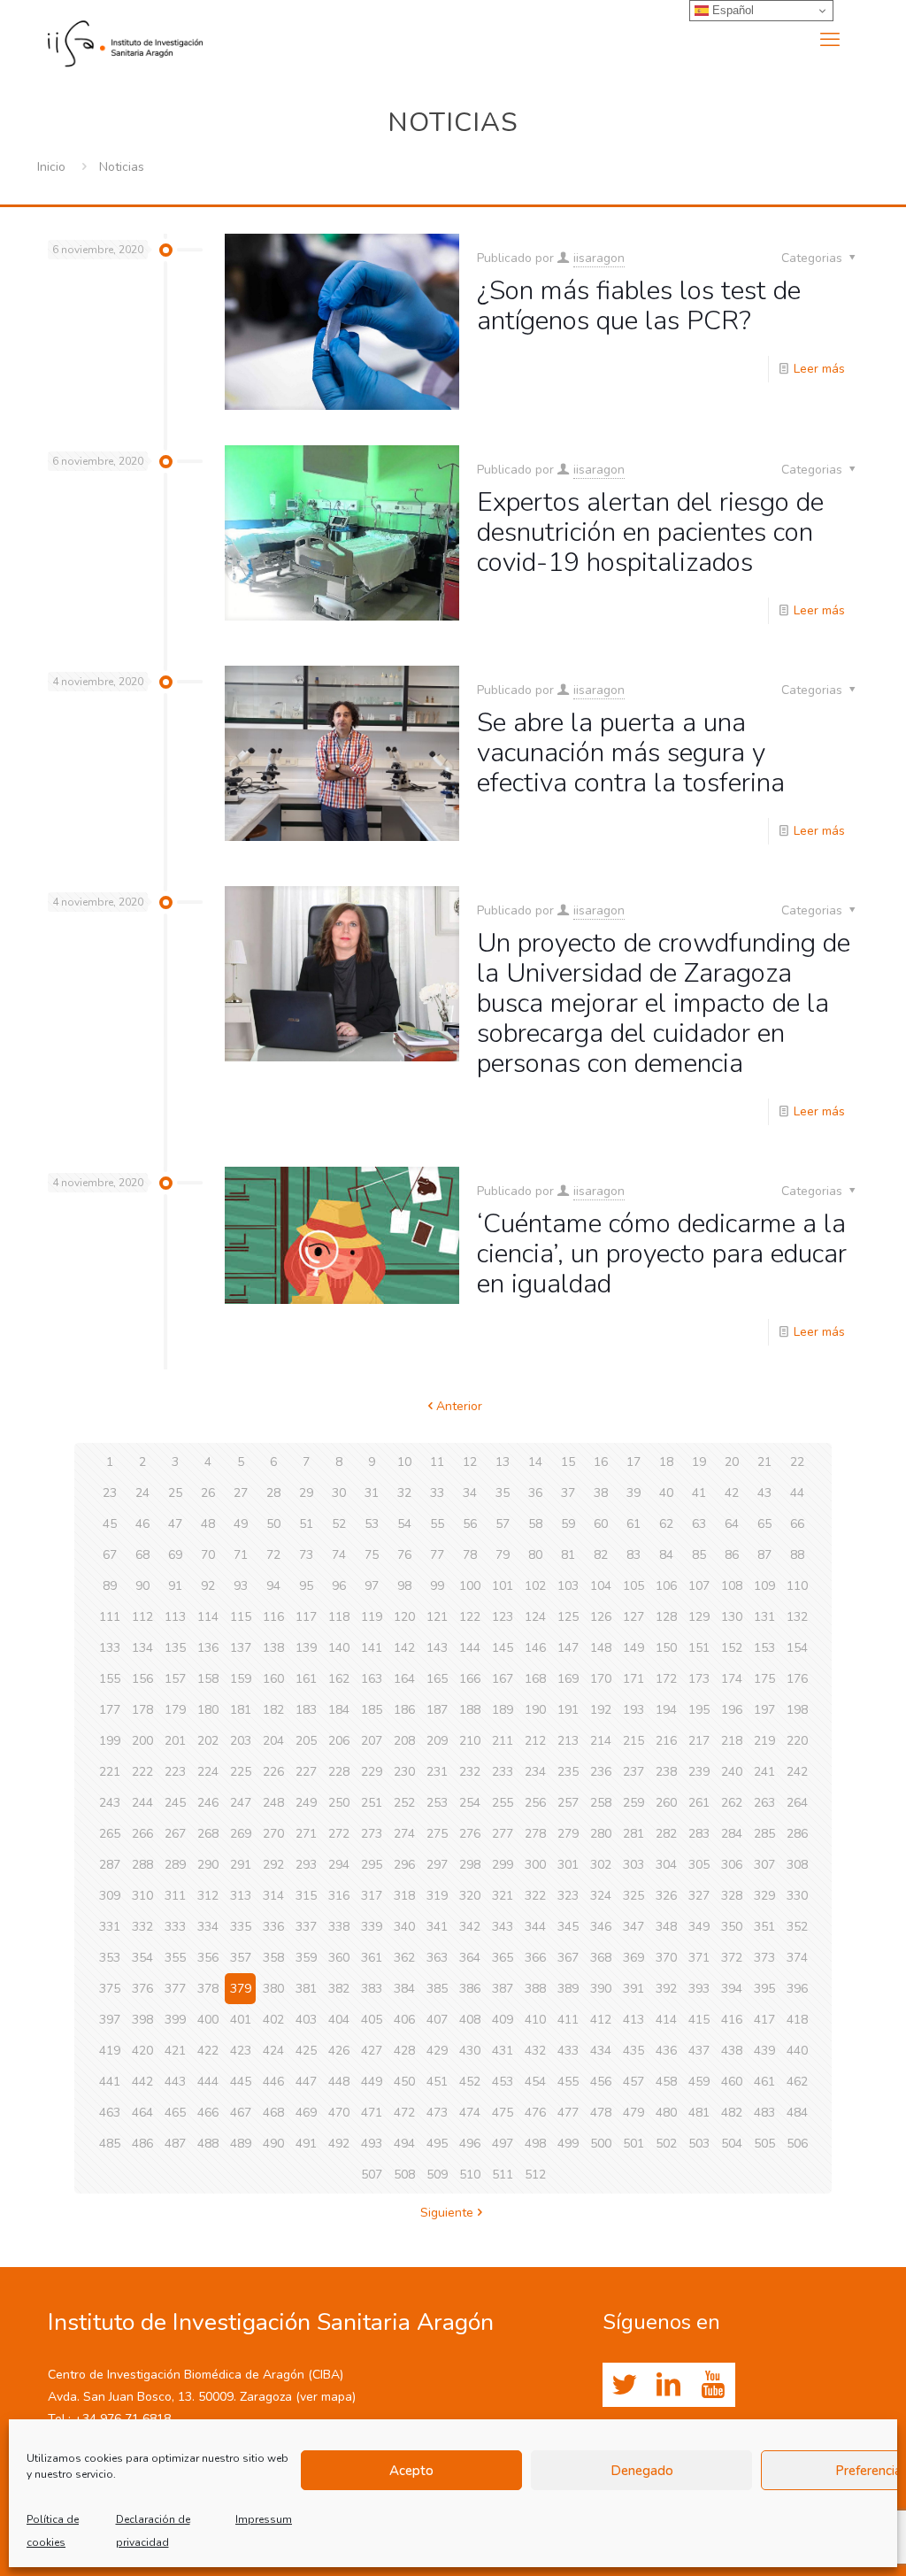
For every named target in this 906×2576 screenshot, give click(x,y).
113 (175, 1617)
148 (601, 1648)
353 (110, 1958)
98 (404, 1586)
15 (568, 1462)
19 (699, 1462)
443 (175, 2082)
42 (732, 1493)
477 (568, 2113)
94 (273, 1586)
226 (273, 1772)
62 (666, 1524)
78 (470, 1555)
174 (732, 1679)
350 (732, 1927)
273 (372, 1834)
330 (797, 1896)
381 (306, 1989)
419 (110, 2051)
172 (666, 1679)
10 (404, 1462)
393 (699, 1989)
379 (241, 1989)
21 (764, 1462)
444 (208, 2082)
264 (797, 1803)
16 (601, 1462)
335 (241, 1927)
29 (306, 1493)
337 (306, 1927)
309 (110, 1896)
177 (110, 1710)
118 (339, 1617)
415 (699, 2020)
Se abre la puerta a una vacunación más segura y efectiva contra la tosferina (631, 753)
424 (273, 2051)
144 (470, 1648)
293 (306, 1865)
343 (503, 1927)
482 (732, 2113)
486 (142, 2144)
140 (339, 1648)
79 (503, 1555)
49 (241, 1524)
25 (175, 1493)
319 (437, 1896)
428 (404, 2051)
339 (372, 1927)
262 (732, 1803)
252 (404, 1803)
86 (732, 1555)
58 (535, 1524)
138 (273, 1648)
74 (339, 1555)
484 (797, 2113)
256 (535, 1803)
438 (732, 2051)
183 (306, 1710)
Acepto (411, 2471)
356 (208, 1958)
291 (241, 1865)
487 (175, 2144)
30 (339, 1493)
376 (142, 1989)
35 (503, 1493)
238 (666, 1772)
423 (241, 2051)
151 (699, 1648)
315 (306, 1896)
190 (535, 1710)
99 (437, 1586)
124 (535, 1617)
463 (110, 2113)
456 (601, 2082)
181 (241, 1710)
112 (142, 1617)
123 (503, 1617)
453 (503, 2082)
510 (470, 2175)
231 (437, 1772)
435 (633, 2051)
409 (503, 2020)
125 (568, 1617)
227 (306, 1772)
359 (306, 1958)
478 (601, 2113)
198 (797, 1710)
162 (339, 1679)
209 (437, 1741)
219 (764, 1741)
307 (764, 1865)
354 (142, 1958)
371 (699, 1958)
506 (797, 2144)
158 (208, 1679)
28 (273, 1493)
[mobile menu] (830, 40)
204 (273, 1741)
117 (306, 1617)
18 (666, 1462)
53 (372, 1524)
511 (503, 2175)
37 (568, 1493)
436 (666, 2051)
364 (470, 1958)
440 (797, 2051)
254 (470, 1803)
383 (372, 1989)
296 (404, 1865)
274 (404, 1834)
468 (273, 2113)
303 (633, 1865)
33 (437, 1493)
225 (241, 1772)
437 (699, 2051)
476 (535, 2113)
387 (503, 1989)
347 (633, 1927)
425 (306, 2051)
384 (404, 1989)
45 (110, 1524)
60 (601, 1524)
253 (437, 1803)
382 (339, 1989)
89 (110, 1586)
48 (208, 1524)
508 (404, 2175)
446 (273, 2082)
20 (732, 1462)
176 (797, 1679)
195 (699, 1710)
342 (470, 1927)
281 (633, 1834)
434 (601, 2051)
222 (142, 1772)
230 (404, 1772)
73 (306, 1555)
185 (372, 1710)
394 (732, 1989)
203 (241, 1741)
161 (306, 1679)
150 (666, 1648)
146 (535, 1648)
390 (601, 1989)
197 (764, 1710)
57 (503, 1524)
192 (601, 1710)
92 (208, 1586)
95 (306, 1586)
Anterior (459, 1406)
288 (142, 1865)
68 (142, 1555)
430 (470, 2051)
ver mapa (326, 2397)
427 (372, 2051)
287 (110, 1865)
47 (175, 1524)
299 (503, 1865)
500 (601, 2144)
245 (175, 1803)
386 (470, 1989)
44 (797, 1493)
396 (797, 1989)
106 (666, 1586)
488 (208, 2144)
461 (764, 2082)
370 (666, 1958)
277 (503, 1834)
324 (601, 1896)
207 (372, 1741)
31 (372, 1493)
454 (535, 2082)
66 (797, 1524)
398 (142, 2020)
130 (732, 1617)
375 (110, 1989)
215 (633, 1741)
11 (437, 1462)
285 (764, 1834)
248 (273, 1803)
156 (142, 1679)
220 (797, 1741)
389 (568, 1989)
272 (339, 1834)
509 (437, 2175)
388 (535, 1989)
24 (142, 1493)
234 (535, 1772)
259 (633, 1803)
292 (273, 1865)
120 (404, 1617)
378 (208, 1989)
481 (699, 2113)
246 (208, 1803)
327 (699, 1896)
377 (175, 1989)
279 (568, 1834)
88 (797, 1555)
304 (666, 1865)
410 (535, 2020)
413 (633, 2020)
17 (633, 1462)
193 (633, 1710)
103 (568, 1586)
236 (601, 1772)
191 (568, 1710)
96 (339, 1586)
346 (601, 1927)
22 (797, 1462)
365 (503, 1958)
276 (470, 1834)
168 (535, 1679)
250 (339, 1803)
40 (666, 1493)
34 (470, 1493)
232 (470, 1772)
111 (110, 1617)
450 (404, 2082)
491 (306, 2144)
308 (797, 1865)
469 (306, 2113)
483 (764, 2113)
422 (208, 2051)
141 (372, 1648)
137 (241, 1648)
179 (175, 1710)
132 (797, 1617)
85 (699, 1555)
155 (110, 1679)
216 (666, 1741)
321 (503, 1896)
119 (372, 1617)
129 (699, 1617)
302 (601, 1865)
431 (503, 2051)
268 (208, 1834)
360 (339, 1958)
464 (142, 2113)
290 (208, 1865)
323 (568, 1896)
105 (633, 1586)
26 (208, 1493)
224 (208, 1772)
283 (699, 1834)
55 (437, 1524)
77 (437, 1555)
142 (404, 1648)
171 (633, 1679)
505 (764, 2144)
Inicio (51, 167)
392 (666, 1989)
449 (372, 2082)
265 (110, 1834)
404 (339, 2020)
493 (372, 2144)
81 (568, 1555)
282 (666, 1834)
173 (699, 1679)
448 (339, 2082)
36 (535, 1493)
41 (699, 1493)
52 (339, 1524)
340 (404, 1927)
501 (633, 2144)
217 (699, 1741)
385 (437, 1989)
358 (273, 1958)
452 (470, 2082)
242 (797, 1772)
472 (404, 2113)
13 (503, 1462)
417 (764, 2020)
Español (731, 10)
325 (633, 1896)
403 (306, 2020)
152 (732, 1648)
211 (503, 1741)
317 (372, 1896)
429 (437, 2051)
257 (568, 1803)
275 (437, 1834)
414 (666, 2020)
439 (764, 2051)
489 (241, 2144)
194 (666, 1710)
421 (175, 2051)
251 (372, 1803)
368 (601, 1958)
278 (535, 1834)
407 (437, 2020)
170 (601, 1679)
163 (372, 1679)
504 (732, 2144)
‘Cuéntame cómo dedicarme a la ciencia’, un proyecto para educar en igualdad (662, 1254)
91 (175, 1586)
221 (110, 1772)
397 (110, 2020)
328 (732, 1896)
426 (339, 2051)
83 (633, 1555)
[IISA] (125, 40)
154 (797, 1648)
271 (306, 1834)
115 (241, 1617)
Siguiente (447, 2213)
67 (110, 1555)
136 (208, 1648)
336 (273, 1927)
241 (764, 1772)
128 (666, 1617)
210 (470, 1741)
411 (568, 2020)
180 (208, 1710)
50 (273, 1524)
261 (699, 1803)
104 (601, 1586)
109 (764, 1586)
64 (732, 1524)
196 (732, 1710)
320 (470, 1896)
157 (175, 1679)
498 (535, 2144)
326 (666, 1896)
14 (535, 1462)
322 (535, 1896)
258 (601, 1803)
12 (470, 1462)
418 (797, 2020)
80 (535, 1555)
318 (404, 1896)
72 (273, 1555)
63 (699, 1524)
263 (764, 1803)
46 (142, 1524)
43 (764, 1493)
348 (666, 1927)
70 (208, 1555)
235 (568, 1772)
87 (764, 1555)
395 (764, 1989)
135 (175, 1648)
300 (535, 1865)
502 (666, 2144)
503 (699, 2144)
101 (503, 1586)
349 (699, 1927)
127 (633, 1617)
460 (732, 2082)
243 (110, 1803)
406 (404, 2020)
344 (535, 1927)
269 (241, 1834)
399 (175, 2020)
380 (273, 1989)
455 (568, 2082)
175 (764, 1679)
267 (175, 1834)
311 (175, 1896)
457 (633, 2082)
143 (437, 1648)
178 (142, 1710)
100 (470, 1586)
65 (764, 1524)
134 (142, 1648)
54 (404, 1524)
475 (503, 2113)
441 (110, 2082)
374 (797, 1958)
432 (535, 2051)
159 (241, 1679)
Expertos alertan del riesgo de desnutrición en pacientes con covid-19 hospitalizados (650, 532)
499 (568, 2144)
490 (273, 2144)
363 (437, 1958)
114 (208, 1617)
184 (339, 1710)
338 (339, 1927)
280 (601, 1834)
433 (568, 2051)
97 (372, 1586)
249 (306, 1803)
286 (797, 1834)
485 (110, 2144)
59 (568, 1524)
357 (241, 1958)
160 (273, 1679)
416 (732, 2020)
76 (404, 1555)
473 (437, 2113)
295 (372, 1865)
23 (110, 1493)
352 (797, 1927)
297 (437, 1865)
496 (470, 2144)
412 (601, 2020)
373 (764, 1958)
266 (142, 1834)
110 (797, 1586)
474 (470, 2113)
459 (699, 2082)
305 (699, 1865)
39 (633, 1493)
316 (339, 1896)
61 (633, 1524)
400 (208, 2020)
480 (666, 2113)
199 (110, 1741)
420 (142, 2051)
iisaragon (599, 258)
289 (175, 1865)
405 (372, 2020)
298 (470, 1865)
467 (241, 2113)
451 (437, 2082)
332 (142, 1927)
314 (273, 1896)
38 (601, 1493)
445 (241, 2082)
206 (339, 1741)
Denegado (642, 2471)
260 (666, 1803)
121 (437, 1617)
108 (732, 1586)
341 (437, 1927)
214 (601, 1741)
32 (404, 1493)
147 (568, 1648)
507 (372, 2175)
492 (339, 2144)
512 (535, 2175)
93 (241, 1586)
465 (175, 2113)
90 (142, 1586)
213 (568, 1741)
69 (175, 1555)
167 (503, 1679)
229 (372, 1772)
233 (503, 1772)
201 (175, 1741)
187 (437, 1710)
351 (764, 1927)
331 (110, 1927)
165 (437, 1679)
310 (142, 1896)
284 (732, 1834)
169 (568, 1679)
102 (535, 1586)
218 (732, 1741)
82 (601, 1555)
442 (142, 2082)
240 (732, 1772)
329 (764, 1896)
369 (633, 1958)
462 (797, 2082)
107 (699, 1586)
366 (535, 1958)
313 (241, 1896)
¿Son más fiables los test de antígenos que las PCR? (639, 306)
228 (339, 1772)
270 (273, 1834)
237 (633, 1772)
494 (404, 2144)
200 (142, 1741)
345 (568, 1927)
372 (732, 1958)
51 (306, 1524)
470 (339, 2113)
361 (372, 1958)
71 (241, 1555)
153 (764, 1648)
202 (208, 1741)
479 (633, 2113)
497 (503, 2144)
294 (339, 1865)
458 (666, 2082)
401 (241, 2020)
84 (666, 1555)
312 (208, 1896)
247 (241, 1803)
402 (273, 2020)
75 (372, 1555)
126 (601, 1617)
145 (503, 1648)
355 (175, 1958)
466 (208, 2113)
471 (372, 2113)
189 (503, 1710)
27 (241, 1493)
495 (437, 2144)
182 (273, 1710)
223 (175, 1772)
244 (142, 1803)
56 (470, 1524)
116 (273, 1617)
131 (764, 1617)
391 (633, 1989)
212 (535, 1741)
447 (306, 2082)
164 (404, 1679)
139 (306, 1648)
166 (470, 1679)
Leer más (819, 369)
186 (404, 1710)
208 (404, 1741)
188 (470, 1710)
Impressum (264, 2519)
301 (568, 1865)
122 (470, 1617)
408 (470, 2020)
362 (404, 1958)
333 (175, 1927)
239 (699, 1772)
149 (633, 1648)
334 (208, 1927)
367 (568, 1958)
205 (306, 1741)
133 (110, 1648)
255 (503, 1803)
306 (732, 1865)
